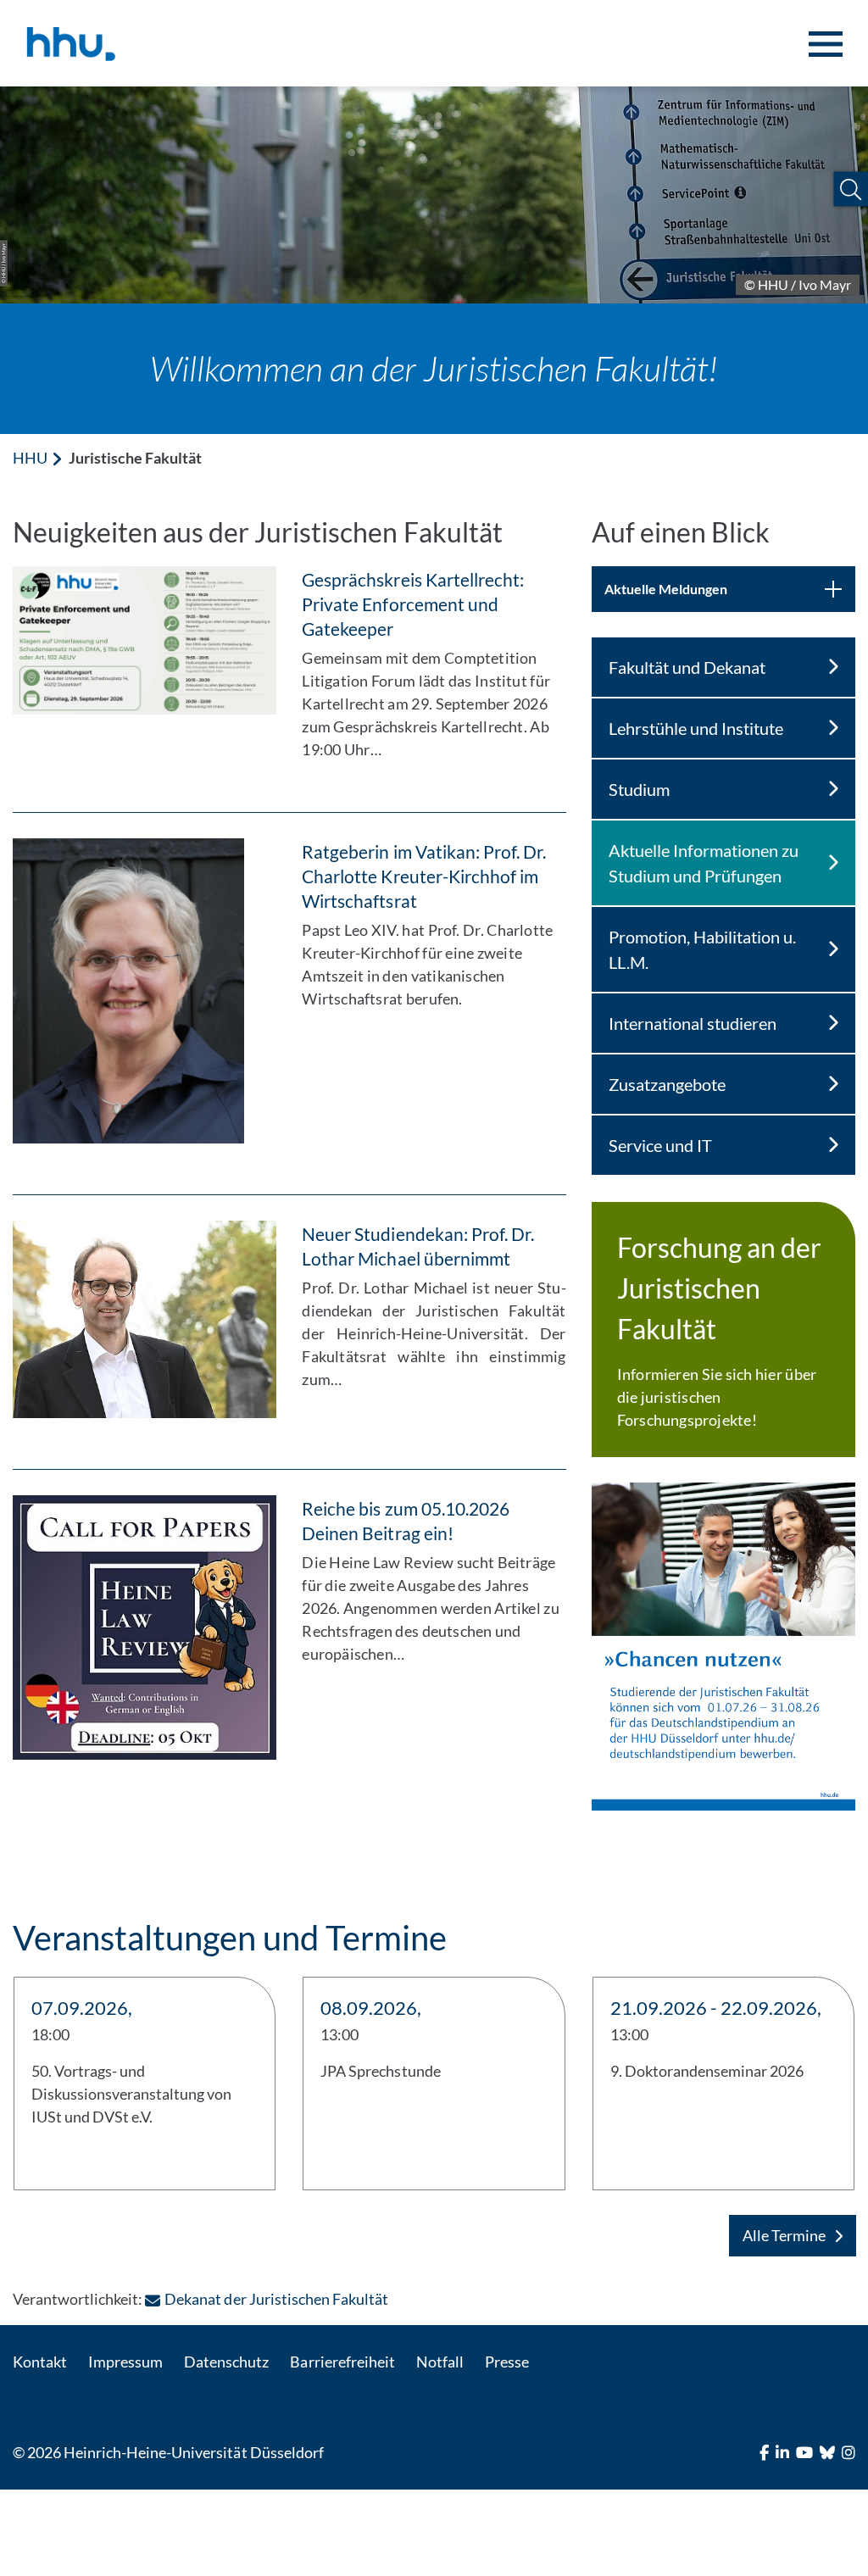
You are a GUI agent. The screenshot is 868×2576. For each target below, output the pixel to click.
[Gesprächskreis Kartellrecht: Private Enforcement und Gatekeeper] (145, 640)
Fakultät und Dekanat (687, 667)
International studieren (693, 1023)
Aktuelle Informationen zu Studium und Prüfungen (704, 863)
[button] (851, 189)
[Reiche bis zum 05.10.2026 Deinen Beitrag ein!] (145, 1627)
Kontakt (40, 2362)
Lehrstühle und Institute (696, 728)
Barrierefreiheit (342, 2362)
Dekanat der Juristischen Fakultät (276, 2299)
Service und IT (660, 1145)
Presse (507, 2362)
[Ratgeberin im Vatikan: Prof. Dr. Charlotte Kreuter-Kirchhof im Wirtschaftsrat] (145, 991)
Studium (639, 789)
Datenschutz (226, 2362)
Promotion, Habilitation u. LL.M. (702, 949)
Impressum (125, 2362)
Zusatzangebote (667, 1084)
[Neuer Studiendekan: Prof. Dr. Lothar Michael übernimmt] (145, 1319)
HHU (30, 458)
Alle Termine (784, 2235)
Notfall (440, 2362)
